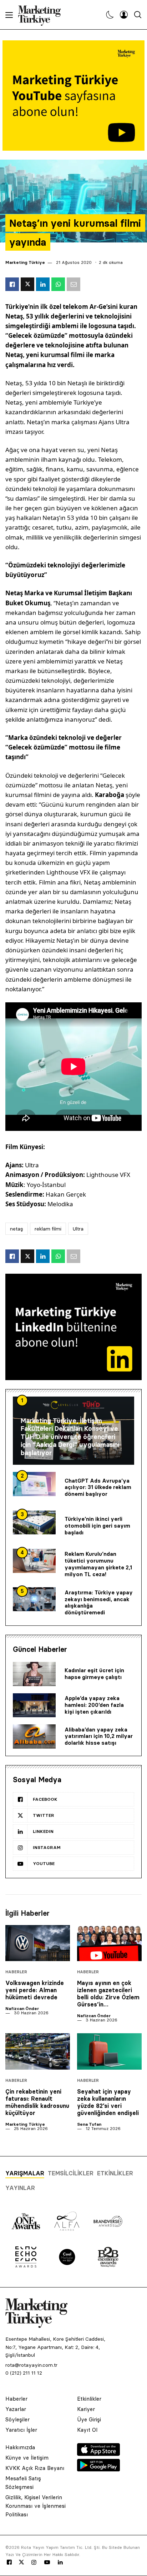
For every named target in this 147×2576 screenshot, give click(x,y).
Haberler (16, 1972)
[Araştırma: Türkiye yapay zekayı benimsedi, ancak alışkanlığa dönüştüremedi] (34, 1599)
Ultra (78, 1229)
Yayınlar (20, 2188)
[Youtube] (47, 2562)
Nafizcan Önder (22, 2008)
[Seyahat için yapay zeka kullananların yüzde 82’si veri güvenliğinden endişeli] (109, 2051)
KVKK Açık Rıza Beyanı (35, 2468)
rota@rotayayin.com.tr (31, 2365)
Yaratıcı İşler (21, 2430)
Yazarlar (16, 2409)
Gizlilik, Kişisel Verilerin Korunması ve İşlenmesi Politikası (36, 2506)
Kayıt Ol (87, 2430)
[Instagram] (34, 2562)
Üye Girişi (89, 2419)
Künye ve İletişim (27, 2458)
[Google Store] (98, 2469)
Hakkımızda (20, 2447)
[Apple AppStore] (98, 2454)
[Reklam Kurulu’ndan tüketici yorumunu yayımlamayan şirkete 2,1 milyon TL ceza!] (34, 1561)
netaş (17, 1229)
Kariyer (86, 2409)
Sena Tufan (89, 2124)
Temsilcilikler (71, 2173)
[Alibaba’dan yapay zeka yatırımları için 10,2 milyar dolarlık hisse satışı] (34, 1736)
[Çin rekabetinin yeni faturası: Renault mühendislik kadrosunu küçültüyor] (38, 2051)
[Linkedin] (60, 2562)
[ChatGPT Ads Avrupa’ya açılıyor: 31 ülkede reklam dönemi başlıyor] (34, 1484)
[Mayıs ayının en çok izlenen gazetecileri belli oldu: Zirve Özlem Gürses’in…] (109, 1943)
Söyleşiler (17, 2419)
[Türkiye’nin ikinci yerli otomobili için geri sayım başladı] (34, 1523)
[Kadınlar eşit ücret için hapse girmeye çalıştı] (34, 1674)
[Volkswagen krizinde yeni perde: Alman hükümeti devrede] (38, 1943)
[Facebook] (9, 2562)
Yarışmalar (25, 2173)
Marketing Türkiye (25, 262)
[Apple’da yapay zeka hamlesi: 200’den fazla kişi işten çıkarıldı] (34, 1705)
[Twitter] (21, 2562)
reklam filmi (48, 1229)
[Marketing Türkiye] (42, 15)
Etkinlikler (115, 2173)
